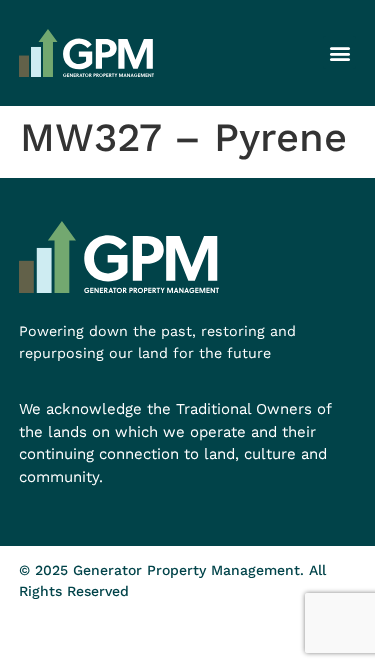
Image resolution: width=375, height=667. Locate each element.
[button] (339, 52)
